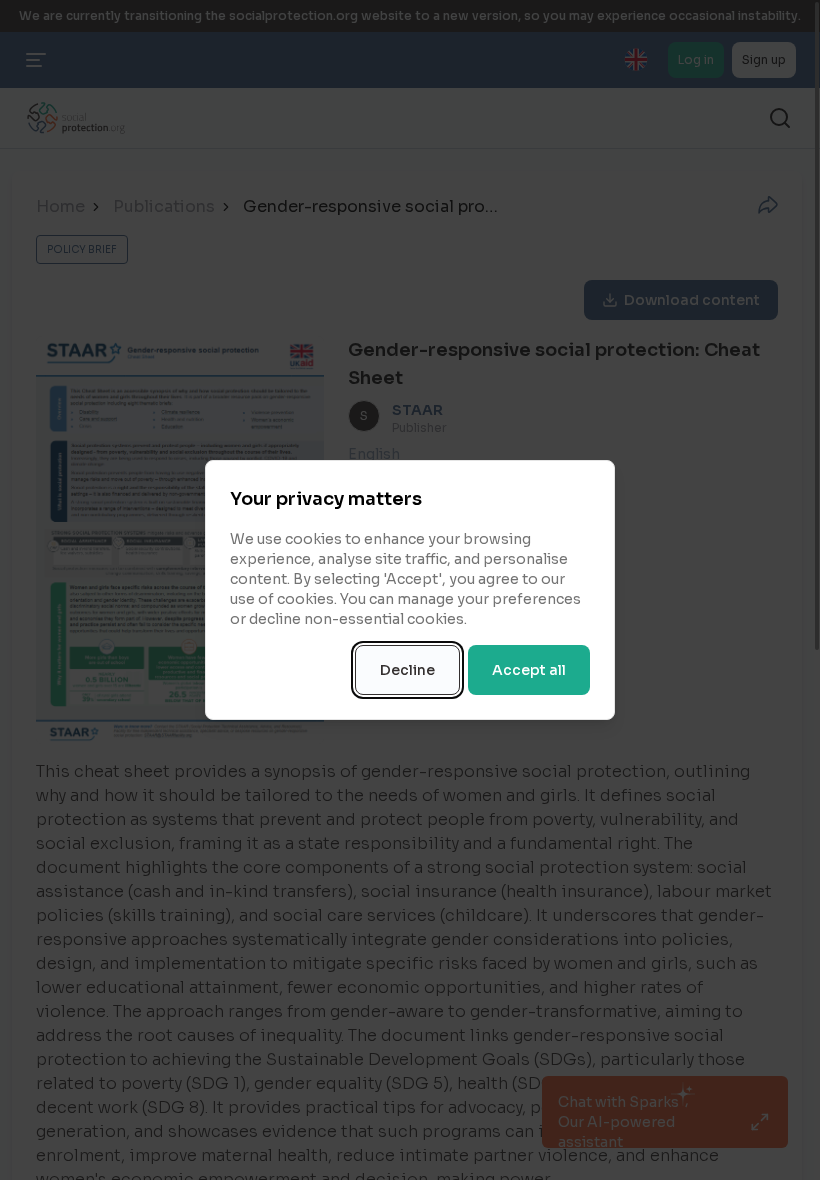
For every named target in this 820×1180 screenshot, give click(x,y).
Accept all (529, 670)
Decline (407, 670)
